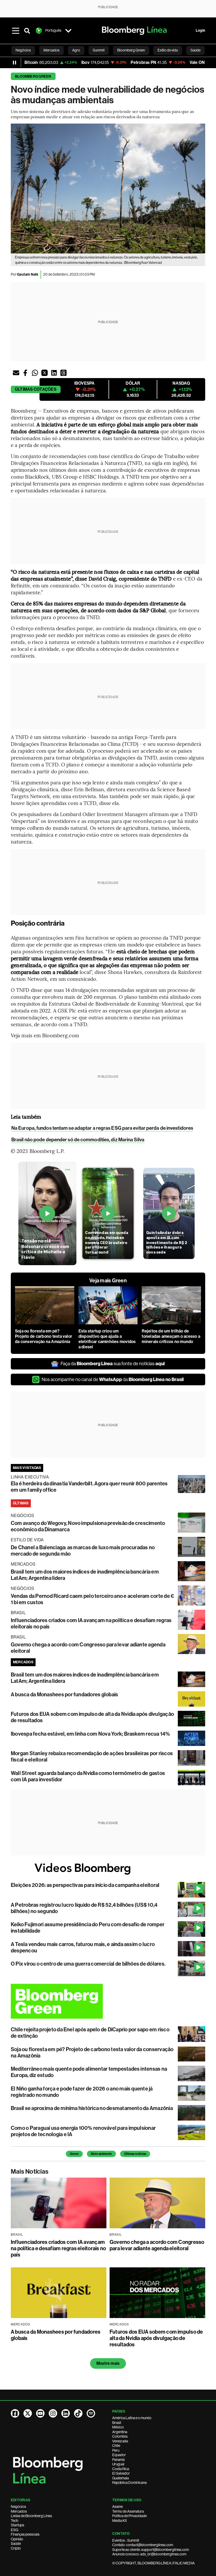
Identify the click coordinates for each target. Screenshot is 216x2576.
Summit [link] (99, 50)
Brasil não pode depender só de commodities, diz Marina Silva (78, 1140)
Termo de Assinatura (128, 2511)
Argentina (120, 2432)
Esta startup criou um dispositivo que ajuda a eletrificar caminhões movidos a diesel (107, 1339)
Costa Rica (121, 2469)
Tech (14, 2521)
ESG (14, 2530)
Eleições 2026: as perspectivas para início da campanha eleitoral (85, 1885)
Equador (119, 2455)
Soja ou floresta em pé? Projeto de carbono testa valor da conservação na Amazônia (44, 1336)
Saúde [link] (195, 50)
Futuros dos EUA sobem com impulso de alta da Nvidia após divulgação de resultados (156, 2338)
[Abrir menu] (16, 31)
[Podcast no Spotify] (91, 2413)
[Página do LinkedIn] (66, 2413)
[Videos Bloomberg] (108, 1869)
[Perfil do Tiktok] (78, 2413)
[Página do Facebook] (15, 2413)
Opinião (17, 2539)
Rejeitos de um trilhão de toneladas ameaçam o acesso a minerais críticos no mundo (171, 1336)
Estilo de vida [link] (168, 50)
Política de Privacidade (129, 2516)
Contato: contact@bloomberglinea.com (143, 2545)
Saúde (16, 2544)
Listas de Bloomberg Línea (31, 2516)
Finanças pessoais (25, 2534)
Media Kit (119, 2521)
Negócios (18, 2507)
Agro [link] (76, 50)
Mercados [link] (51, 50)
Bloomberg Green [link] (131, 50)
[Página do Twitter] (28, 2413)
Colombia (120, 2436)
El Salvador (121, 2473)
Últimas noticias (135, 2154)
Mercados (19, 2511)
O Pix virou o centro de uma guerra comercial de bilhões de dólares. (88, 1964)
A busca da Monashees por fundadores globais (64, 1694)
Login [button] (200, 30)
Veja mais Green (108, 1280)
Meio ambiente (101, 2154)
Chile (116, 2446)
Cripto (16, 2548)
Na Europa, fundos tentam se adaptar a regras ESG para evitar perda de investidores (102, 1128)
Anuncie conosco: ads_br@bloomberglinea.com (149, 2554)
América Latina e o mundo (132, 2418)
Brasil (117, 2423)
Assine (117, 2507)
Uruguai (118, 2464)
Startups (18, 2525)
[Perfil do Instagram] (53, 2413)
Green (74, 2154)
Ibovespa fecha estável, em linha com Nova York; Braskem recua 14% (90, 1734)
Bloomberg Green (33, 76)
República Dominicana (129, 2483)
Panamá (118, 2460)
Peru (116, 2450)
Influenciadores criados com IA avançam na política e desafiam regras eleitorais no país (58, 2248)
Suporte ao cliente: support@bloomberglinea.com (151, 2550)
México (118, 2427)
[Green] (108, 2001)
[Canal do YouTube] (40, 2413)
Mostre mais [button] (108, 2363)
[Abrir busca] (27, 31)
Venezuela (120, 2441)
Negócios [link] (23, 50)
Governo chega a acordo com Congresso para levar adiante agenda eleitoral (157, 2245)
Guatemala (121, 2478)
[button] (16, 373)
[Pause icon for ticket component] (14, 63)
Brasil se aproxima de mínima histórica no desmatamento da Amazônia (92, 2108)
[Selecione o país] (68, 31)
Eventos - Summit (126, 2540)
